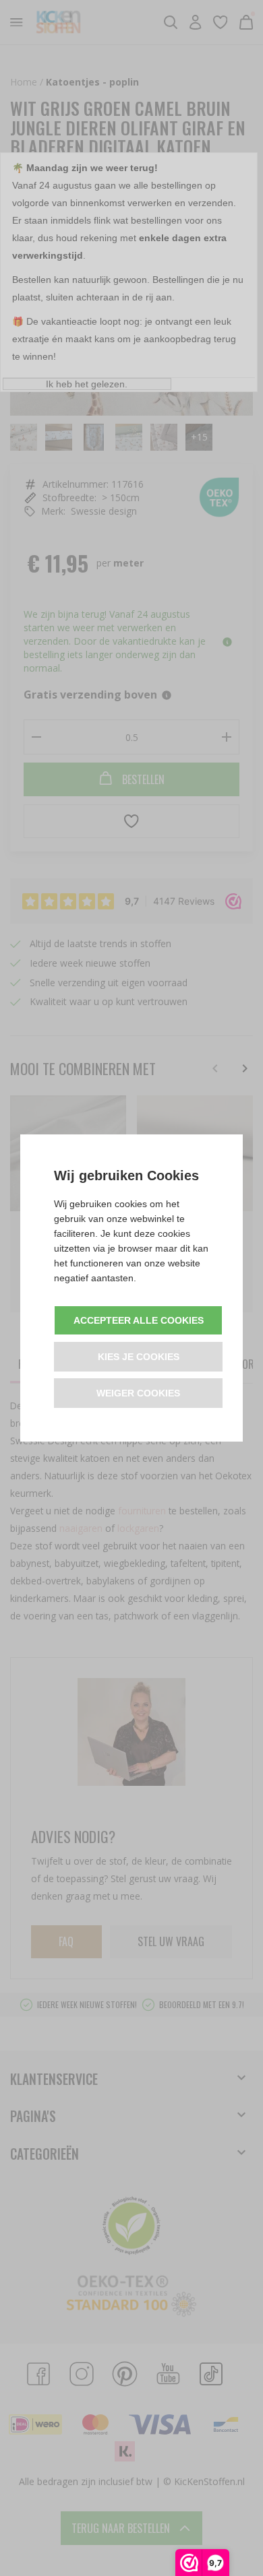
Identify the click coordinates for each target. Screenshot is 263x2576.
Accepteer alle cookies (139, 1320)
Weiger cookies (138, 1393)
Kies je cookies (139, 1357)
